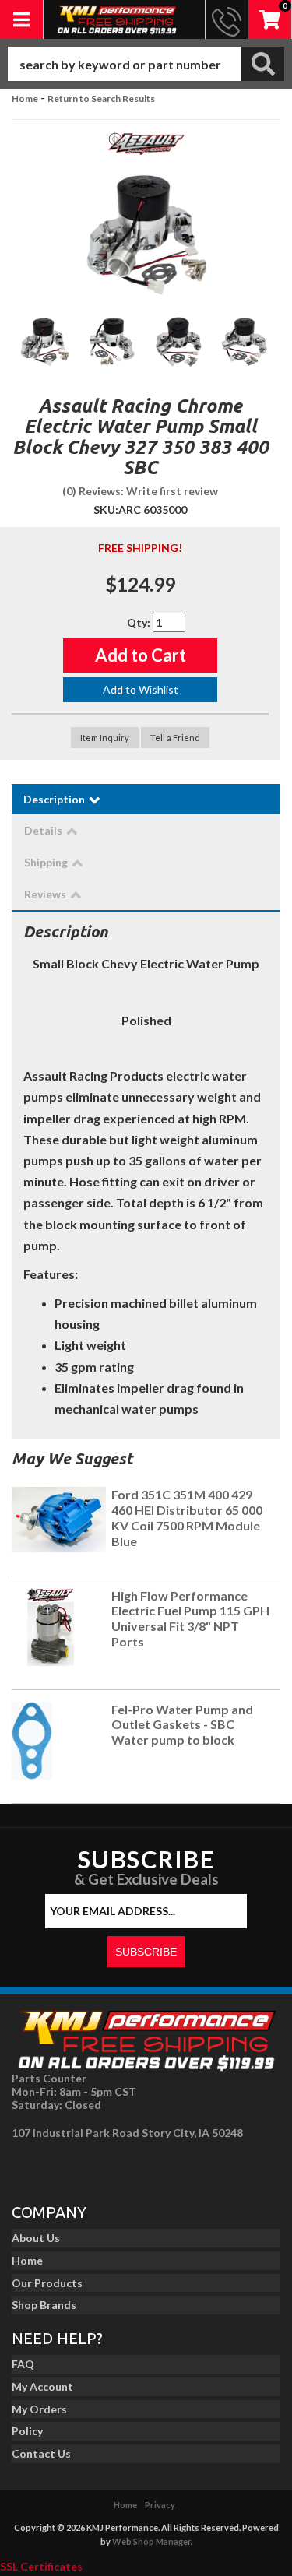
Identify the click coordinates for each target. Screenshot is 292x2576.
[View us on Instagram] (63, 2167)
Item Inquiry (105, 738)
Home (25, 98)
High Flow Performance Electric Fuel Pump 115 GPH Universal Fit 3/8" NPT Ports (190, 1618)
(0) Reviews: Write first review (140, 491)
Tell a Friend (175, 738)
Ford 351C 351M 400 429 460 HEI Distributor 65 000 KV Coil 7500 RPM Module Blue (187, 1517)
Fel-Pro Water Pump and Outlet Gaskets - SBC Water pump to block (182, 1725)
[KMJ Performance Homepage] (117, 19)
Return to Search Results (101, 98)
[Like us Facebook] (28, 2167)
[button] (146, 64)
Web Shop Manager (151, 2541)
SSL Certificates (41, 2566)
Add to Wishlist (141, 689)
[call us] (227, 19)
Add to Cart (141, 655)
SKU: (106, 510)
